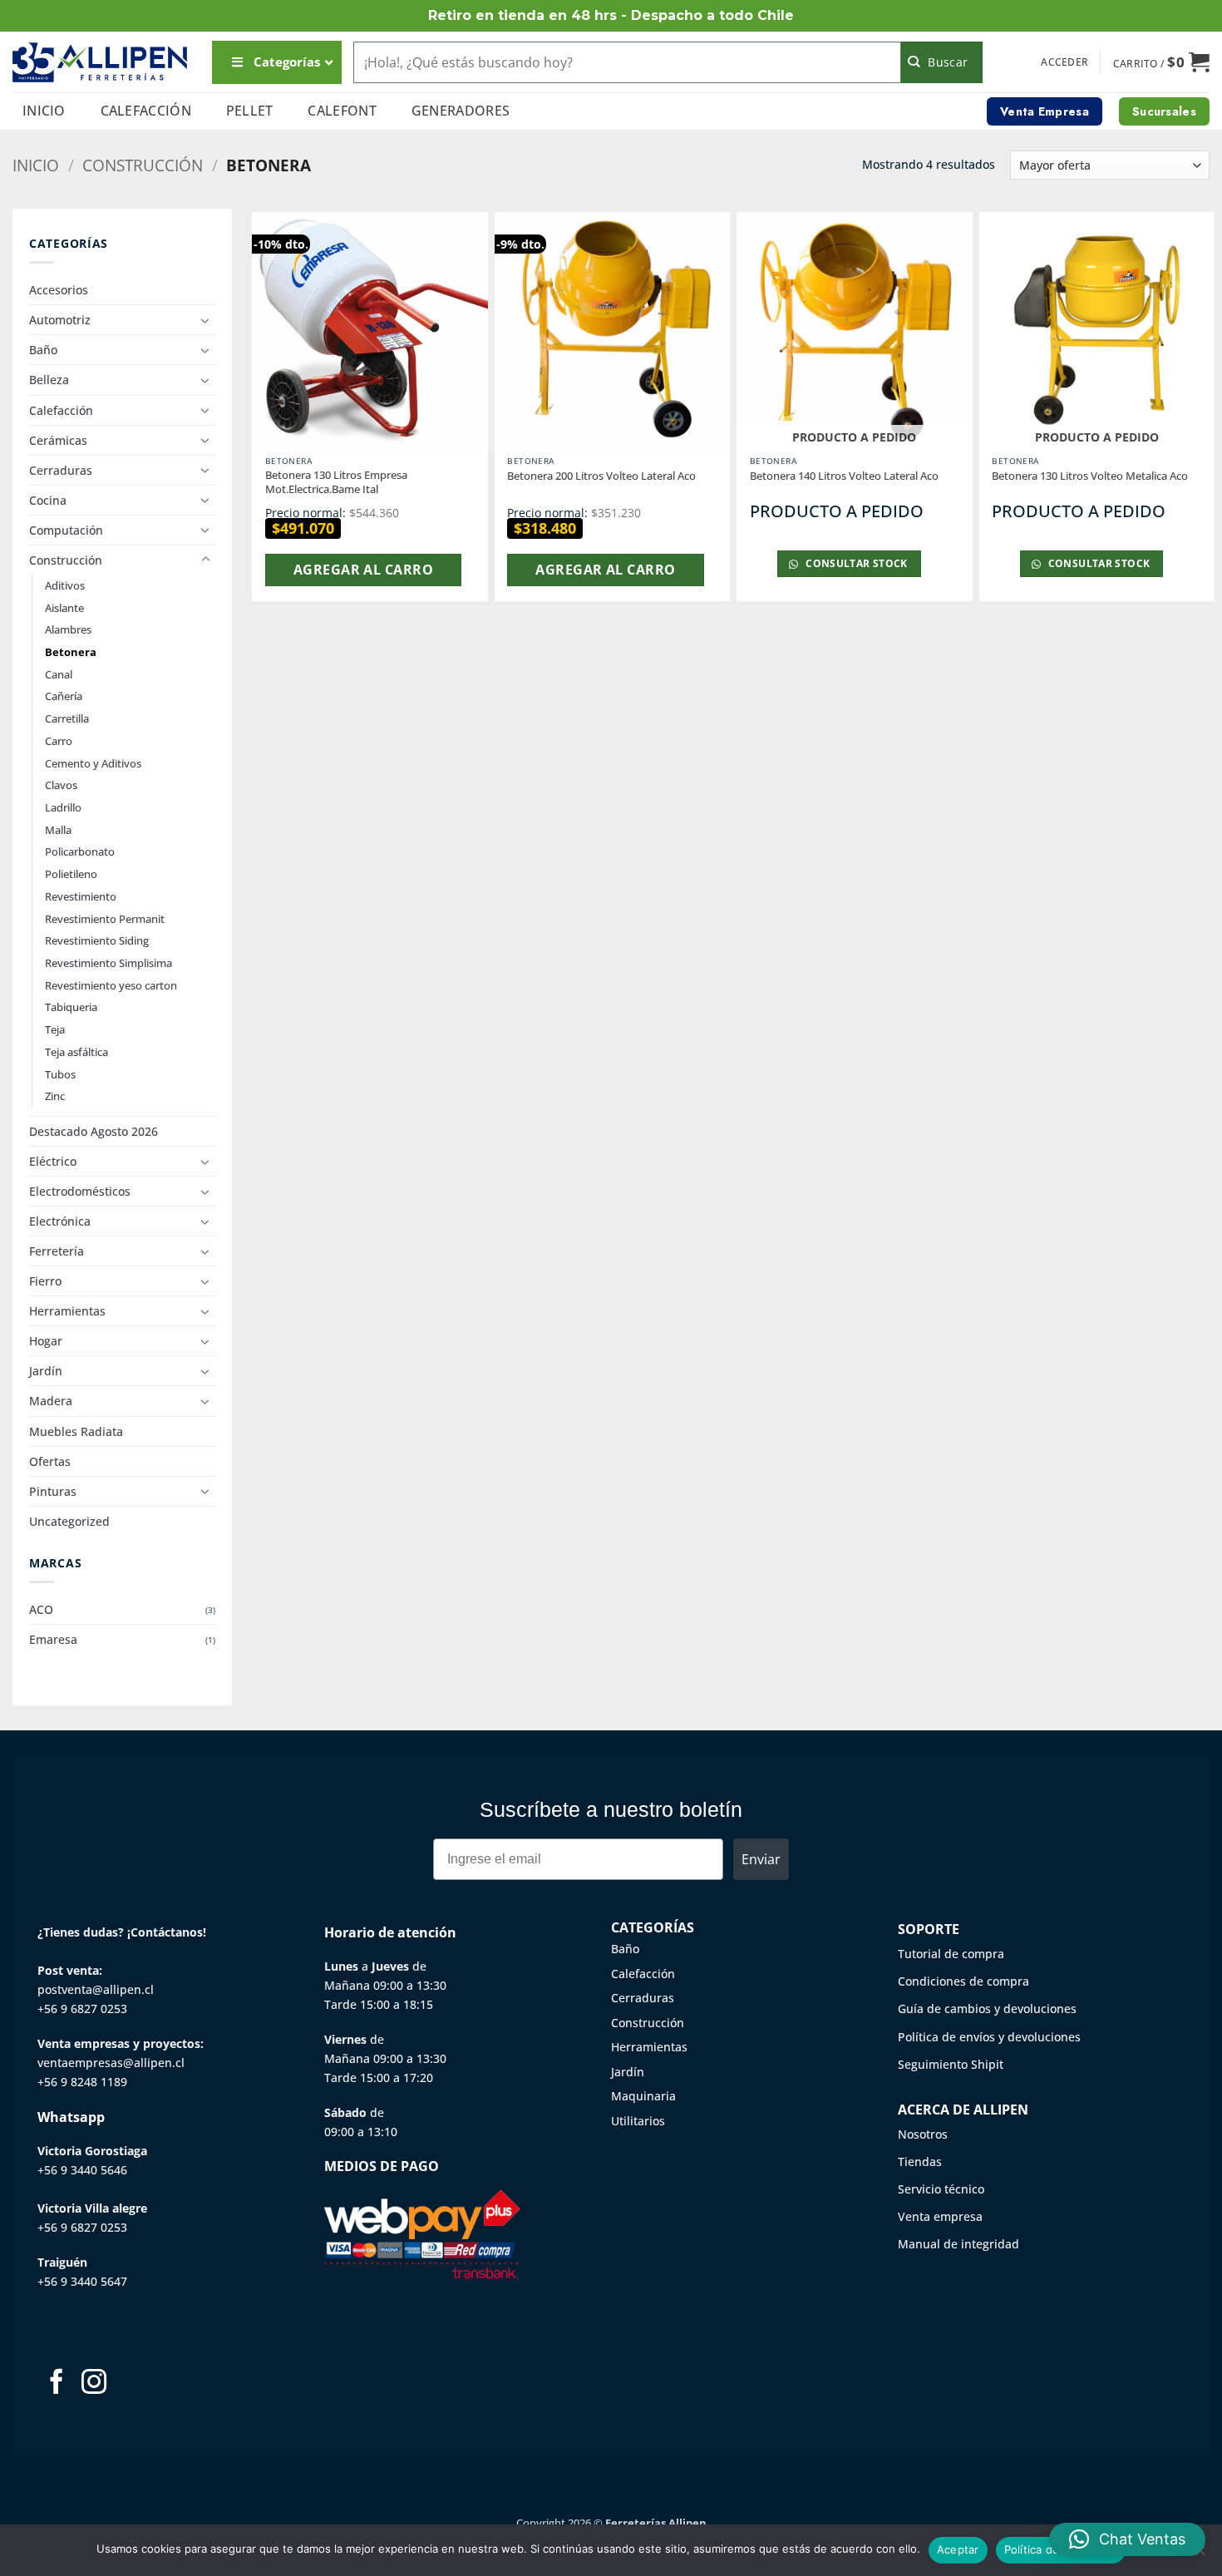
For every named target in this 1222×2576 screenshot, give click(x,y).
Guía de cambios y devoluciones (987, 2008)
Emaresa (53, 1639)
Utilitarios (638, 2121)
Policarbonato (80, 851)
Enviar (761, 1859)
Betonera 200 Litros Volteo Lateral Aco (601, 476)
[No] (1200, 2555)
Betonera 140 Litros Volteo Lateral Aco (844, 476)
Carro (59, 741)
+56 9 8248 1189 (82, 2082)
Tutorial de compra (951, 1954)
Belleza (49, 380)
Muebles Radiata (76, 1431)
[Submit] (942, 62)
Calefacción (146, 111)
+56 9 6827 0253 (82, 2008)
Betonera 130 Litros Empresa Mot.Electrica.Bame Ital (336, 482)
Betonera (71, 652)
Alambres (68, 629)
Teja (55, 1029)
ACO (41, 1609)
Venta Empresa (1045, 111)
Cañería (64, 696)
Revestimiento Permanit (105, 919)
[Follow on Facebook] (57, 2384)
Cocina (48, 500)
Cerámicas (58, 440)
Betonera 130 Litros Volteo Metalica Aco (1090, 476)
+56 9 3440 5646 (82, 2170)
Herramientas (67, 1311)
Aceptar (958, 2549)
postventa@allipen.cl (96, 1989)
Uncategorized (69, 1521)
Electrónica (60, 1221)
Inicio (44, 111)
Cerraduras (61, 470)
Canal (59, 674)
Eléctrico (53, 1161)
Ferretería (57, 1251)
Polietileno (71, 874)
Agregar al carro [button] (363, 570)
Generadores (461, 111)
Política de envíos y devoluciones (989, 2037)
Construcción (143, 165)
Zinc (55, 1096)
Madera (51, 1401)
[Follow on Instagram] (94, 2384)
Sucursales (1164, 111)
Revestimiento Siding (97, 940)
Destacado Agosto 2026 (94, 1131)
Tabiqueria (71, 1007)
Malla (58, 830)
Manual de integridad (958, 2244)
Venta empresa (940, 2216)
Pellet (250, 111)
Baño (43, 350)
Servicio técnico (941, 2189)
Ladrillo (63, 807)
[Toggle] (205, 320)
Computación (66, 530)
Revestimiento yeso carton (111, 985)
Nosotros (923, 2134)
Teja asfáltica (76, 1052)
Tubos (60, 1074)
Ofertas (50, 1461)
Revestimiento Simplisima (108, 963)
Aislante (64, 608)
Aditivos (65, 585)
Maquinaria (643, 2096)
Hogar (46, 1341)
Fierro (45, 1281)
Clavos (61, 785)
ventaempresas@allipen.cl (111, 2063)
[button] (1064, 62)
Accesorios (59, 290)
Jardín (46, 1371)
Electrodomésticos (80, 1191)
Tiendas (920, 2161)
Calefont (342, 111)
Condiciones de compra (963, 1981)
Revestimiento (81, 896)
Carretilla (67, 718)
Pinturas (53, 1491)
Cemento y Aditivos (93, 763)
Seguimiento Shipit (951, 2064)
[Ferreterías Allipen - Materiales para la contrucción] (100, 62)
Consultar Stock (855, 563)
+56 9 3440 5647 (82, 2281)
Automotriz (60, 320)
